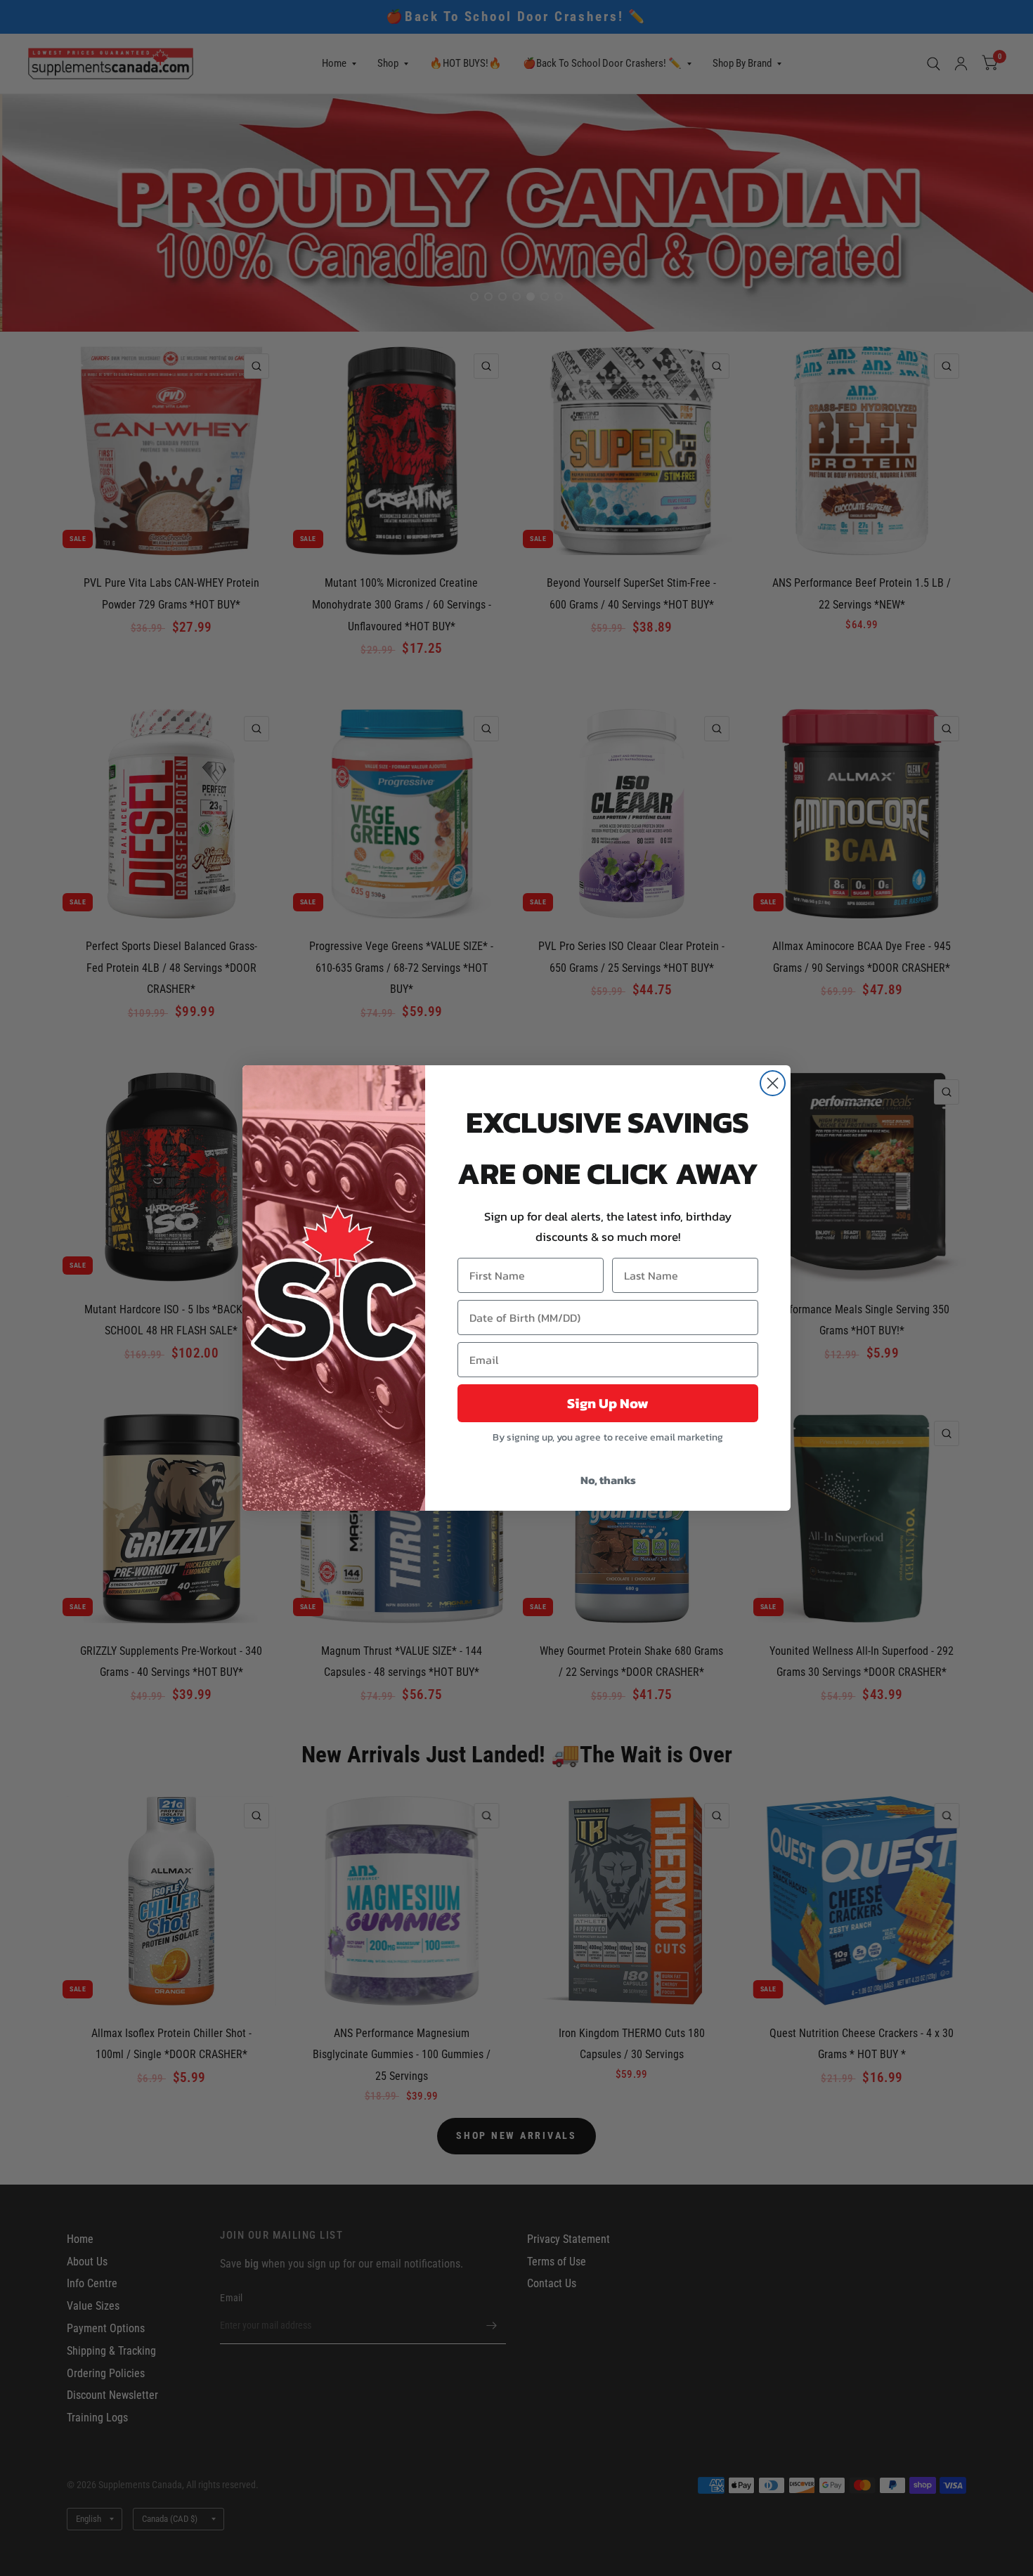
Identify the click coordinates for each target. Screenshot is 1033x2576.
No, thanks (608, 1480)
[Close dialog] (773, 1083)
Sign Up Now (608, 1403)
